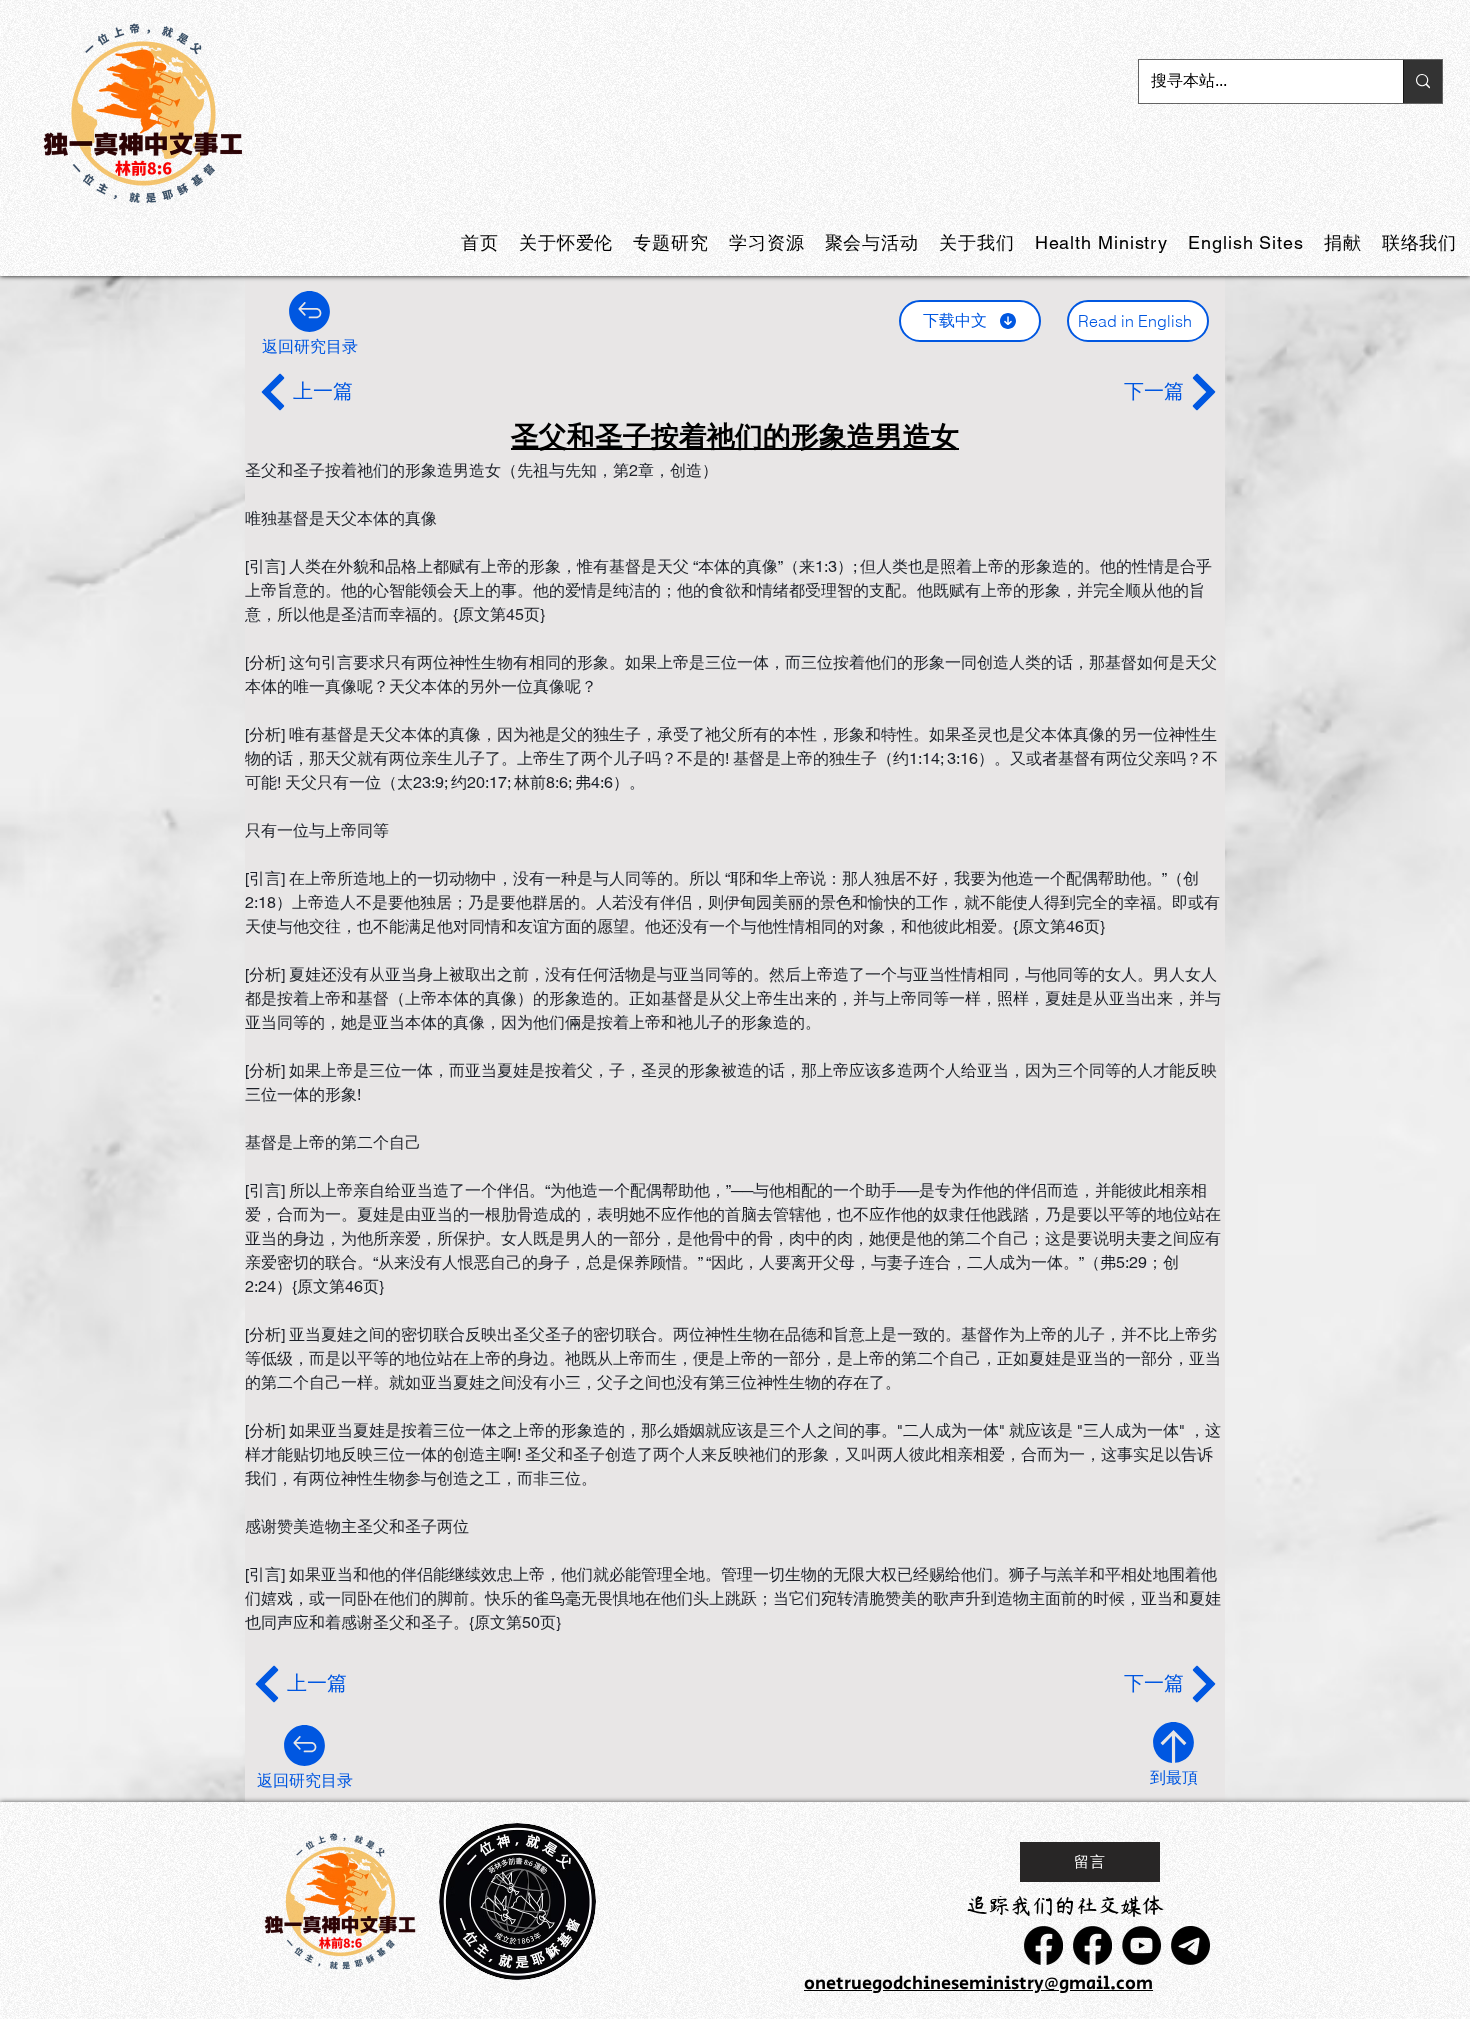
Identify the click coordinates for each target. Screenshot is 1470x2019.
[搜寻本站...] (1422, 81)
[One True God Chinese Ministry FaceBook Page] (1092, 1945)
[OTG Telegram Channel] (1190, 1945)
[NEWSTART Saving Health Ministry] (1043, 1945)
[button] (671, 242)
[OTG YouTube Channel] (1141, 1945)
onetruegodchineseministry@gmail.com (978, 1984)
